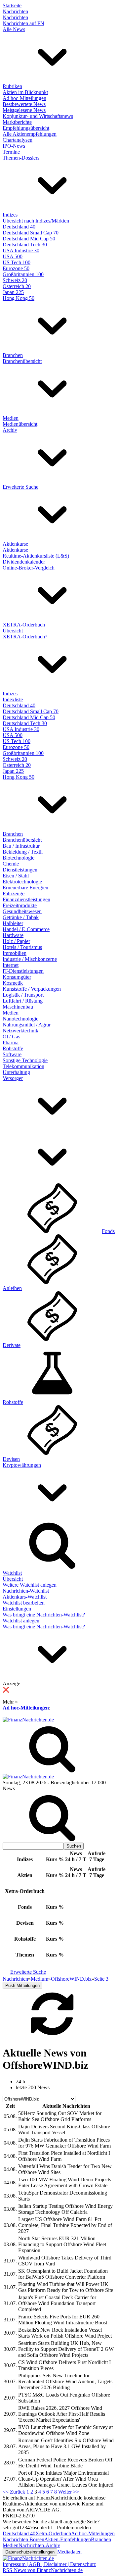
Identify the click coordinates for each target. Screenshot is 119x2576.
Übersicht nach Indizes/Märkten (36, 221)
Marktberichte (17, 122)
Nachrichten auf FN (23, 23)
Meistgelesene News (24, 110)
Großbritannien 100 (23, 274)
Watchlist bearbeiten (24, 1603)
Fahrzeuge (14, 893)
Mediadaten (69, 2552)
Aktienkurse (15, 544)
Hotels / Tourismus (22, 947)
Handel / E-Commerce (26, 929)
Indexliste (13, 699)
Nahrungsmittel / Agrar (27, 1025)
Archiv (10, 430)
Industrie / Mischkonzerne (30, 959)
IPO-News (14, 146)
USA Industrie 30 (21, 250)
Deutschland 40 (19, 227)
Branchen (13, 355)
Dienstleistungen (20, 870)
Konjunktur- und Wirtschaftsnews (38, 116)
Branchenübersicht (22, 361)
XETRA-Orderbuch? (25, 637)
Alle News (14, 29)
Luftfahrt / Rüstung (23, 1001)
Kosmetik (13, 983)
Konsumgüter (17, 977)
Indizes (10, 215)
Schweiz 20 (15, 280)
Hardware (13, 935)
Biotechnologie (19, 858)
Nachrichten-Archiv (39, 2545)
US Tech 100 (17, 262)
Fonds (108, 1231)
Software (12, 1054)
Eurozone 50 (16, 268)
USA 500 (13, 256)
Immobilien (15, 953)
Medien (11, 418)
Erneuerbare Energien (25, 888)
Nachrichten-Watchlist (26, 1591)
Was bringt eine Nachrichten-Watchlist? (44, 1615)
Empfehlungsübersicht (26, 128)
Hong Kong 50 (19, 298)
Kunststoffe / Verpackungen (32, 989)
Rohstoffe (13, 1048)
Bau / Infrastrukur (21, 846)
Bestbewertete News (24, 104)
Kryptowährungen (22, 1465)
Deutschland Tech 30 (25, 245)
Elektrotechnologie (22, 882)
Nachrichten (15, 11)
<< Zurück (15, 2492)
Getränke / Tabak (21, 917)
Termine (11, 152)
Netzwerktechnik (20, 1031)
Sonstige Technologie (25, 1060)
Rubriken (12, 86)
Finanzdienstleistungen (26, 899)
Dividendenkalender (24, 562)
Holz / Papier (16, 941)
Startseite (12, 5)
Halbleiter (13, 923)
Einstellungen (17, 1609)
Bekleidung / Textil (23, 852)
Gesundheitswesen (22, 911)
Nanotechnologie (20, 1019)
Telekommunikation (23, 1066)
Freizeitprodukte (20, 905)
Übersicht (13, 631)
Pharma (11, 1042)
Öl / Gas (11, 1037)
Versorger (13, 1078)
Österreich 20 (17, 286)
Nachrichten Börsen (23, 2539)
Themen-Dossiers (21, 158)
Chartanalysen (18, 140)
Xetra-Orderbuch (53, 2533)
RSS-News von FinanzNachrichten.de (43, 2570)
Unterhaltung (16, 1072)
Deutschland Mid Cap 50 (29, 239)
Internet (11, 965)
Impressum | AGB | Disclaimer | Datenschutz (49, 2564)
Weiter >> (69, 2492)
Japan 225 (13, 292)
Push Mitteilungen (22, 1985)
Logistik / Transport (23, 995)
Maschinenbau (18, 1007)
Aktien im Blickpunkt (25, 92)
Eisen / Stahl (16, 876)
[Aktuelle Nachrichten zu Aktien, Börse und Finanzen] (28, 1720)
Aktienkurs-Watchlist (25, 1597)
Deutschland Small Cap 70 (31, 233)
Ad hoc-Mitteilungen (24, 98)
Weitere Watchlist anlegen (30, 1585)
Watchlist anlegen (21, 1621)
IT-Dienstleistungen (23, 971)
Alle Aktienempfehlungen (30, 134)
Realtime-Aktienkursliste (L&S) (36, 556)
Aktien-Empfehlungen (68, 2539)
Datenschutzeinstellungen (30, 2552)
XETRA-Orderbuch (24, 625)
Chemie (11, 864)
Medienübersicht (20, 424)
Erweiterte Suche (20, 487)
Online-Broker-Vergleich (29, 568)
